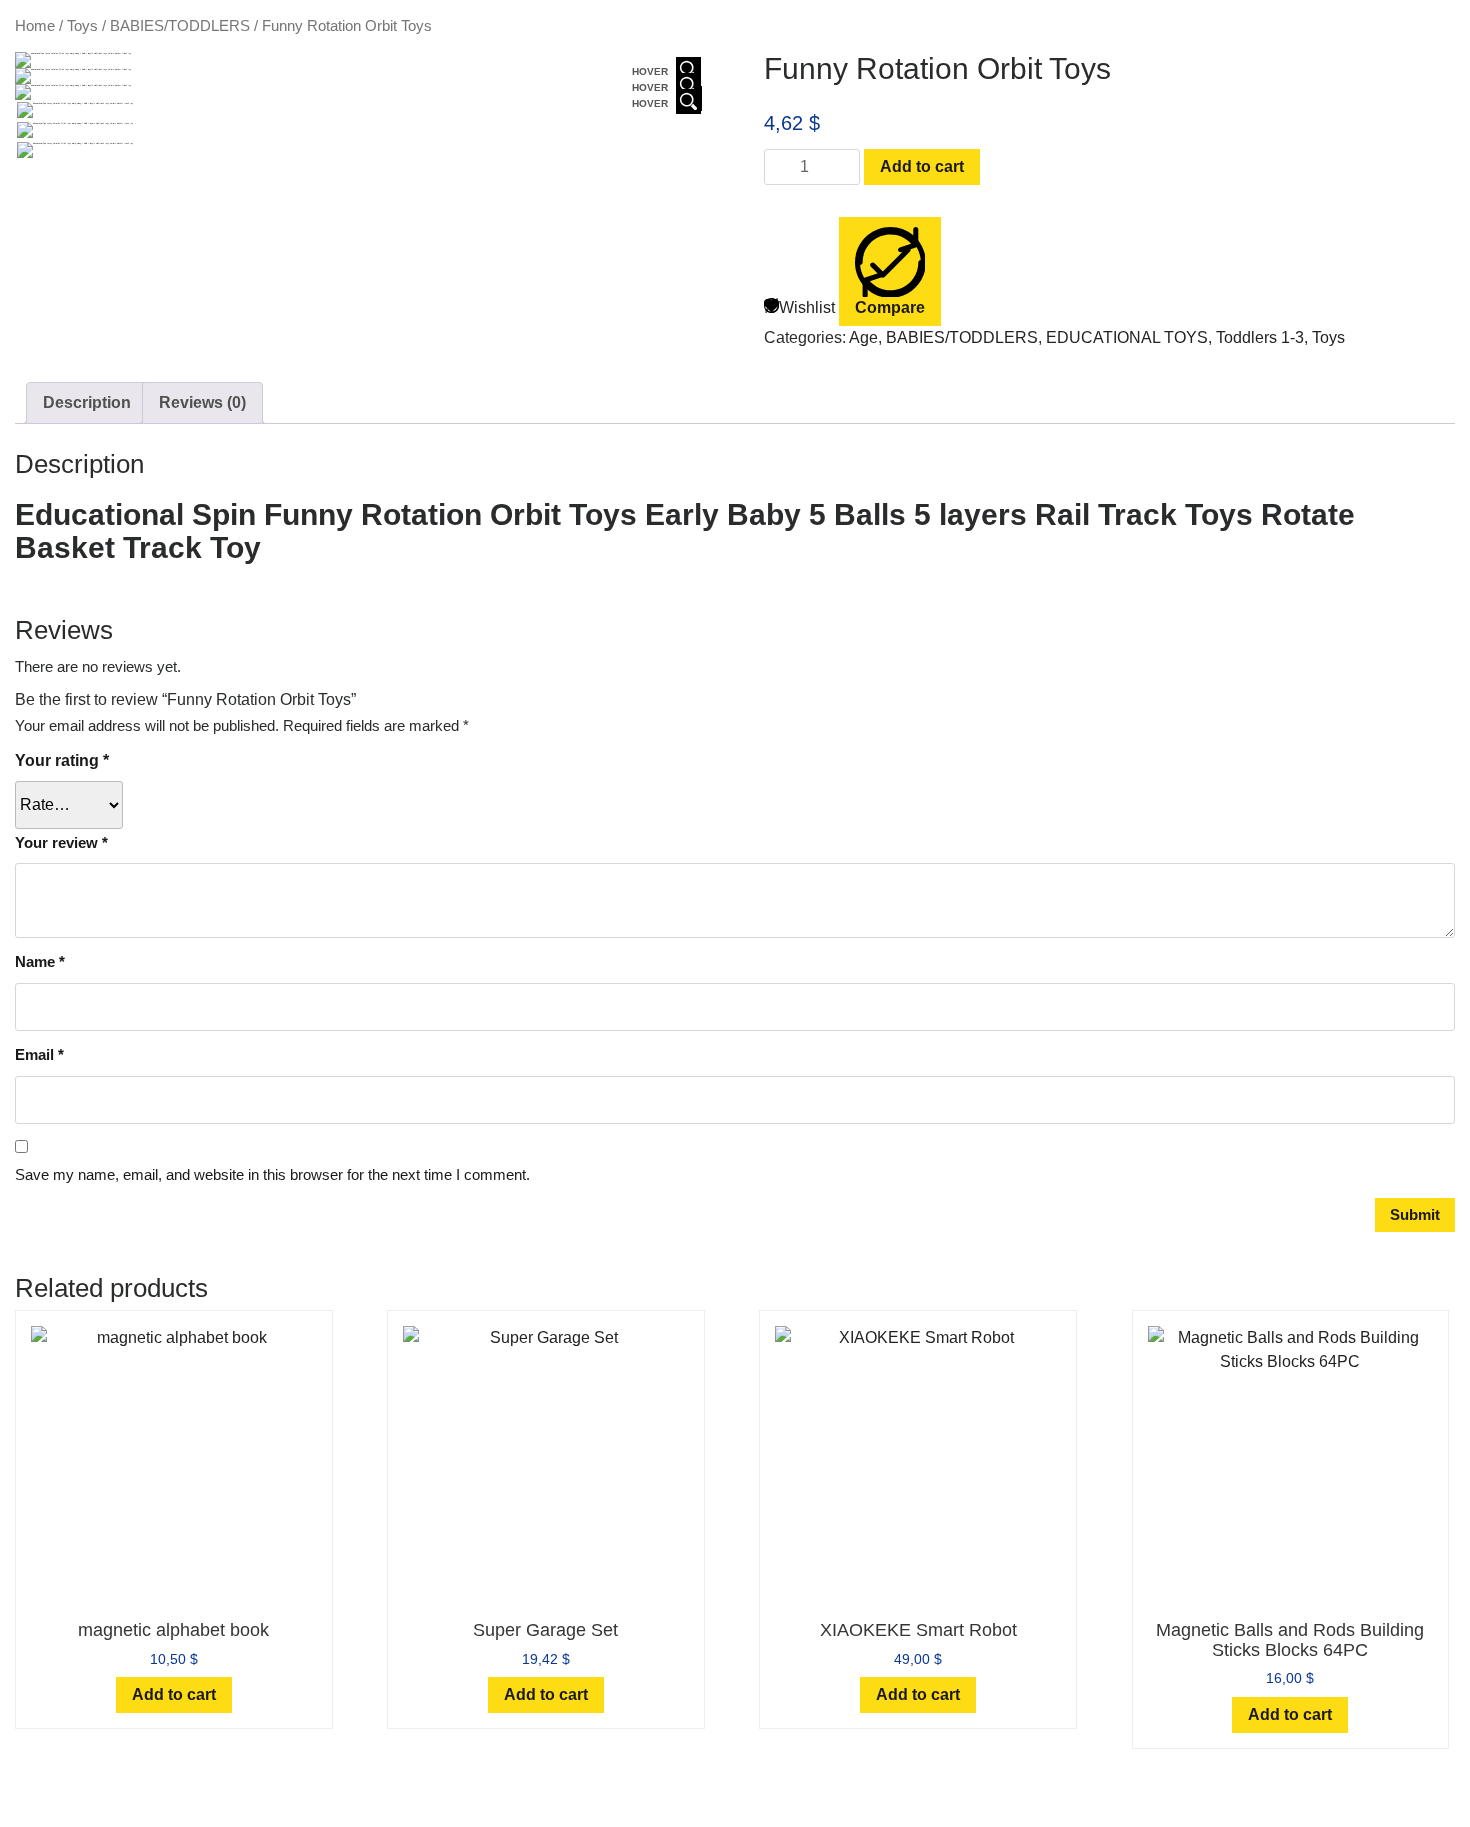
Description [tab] (87, 402)
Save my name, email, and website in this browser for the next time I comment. (272, 1174)
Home (35, 26)
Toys (82, 26)
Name (40, 961)
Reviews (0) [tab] (202, 402)
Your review (61, 842)
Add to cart (922, 166)
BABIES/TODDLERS (180, 26)
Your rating (62, 760)
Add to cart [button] (174, 1694)
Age (863, 337)
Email (39, 1054)
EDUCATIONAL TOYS (1127, 337)
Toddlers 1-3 (1260, 337)
